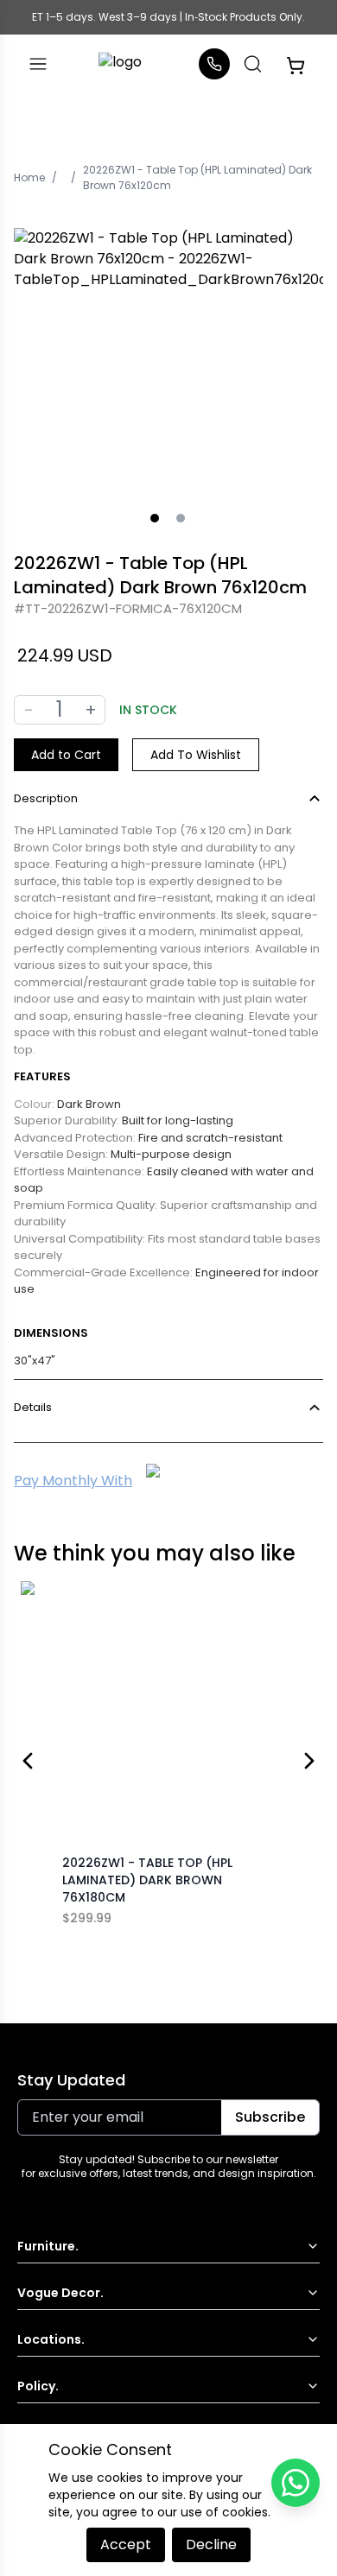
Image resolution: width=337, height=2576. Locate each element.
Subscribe (270, 2117)
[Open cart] (296, 64)
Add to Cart (66, 755)
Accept (126, 2544)
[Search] (252, 64)
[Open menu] (38, 64)
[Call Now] (214, 64)
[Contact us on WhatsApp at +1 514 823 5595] (296, 2483)
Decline (211, 2544)
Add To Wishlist (196, 755)
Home (29, 177)
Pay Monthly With (73, 1481)
